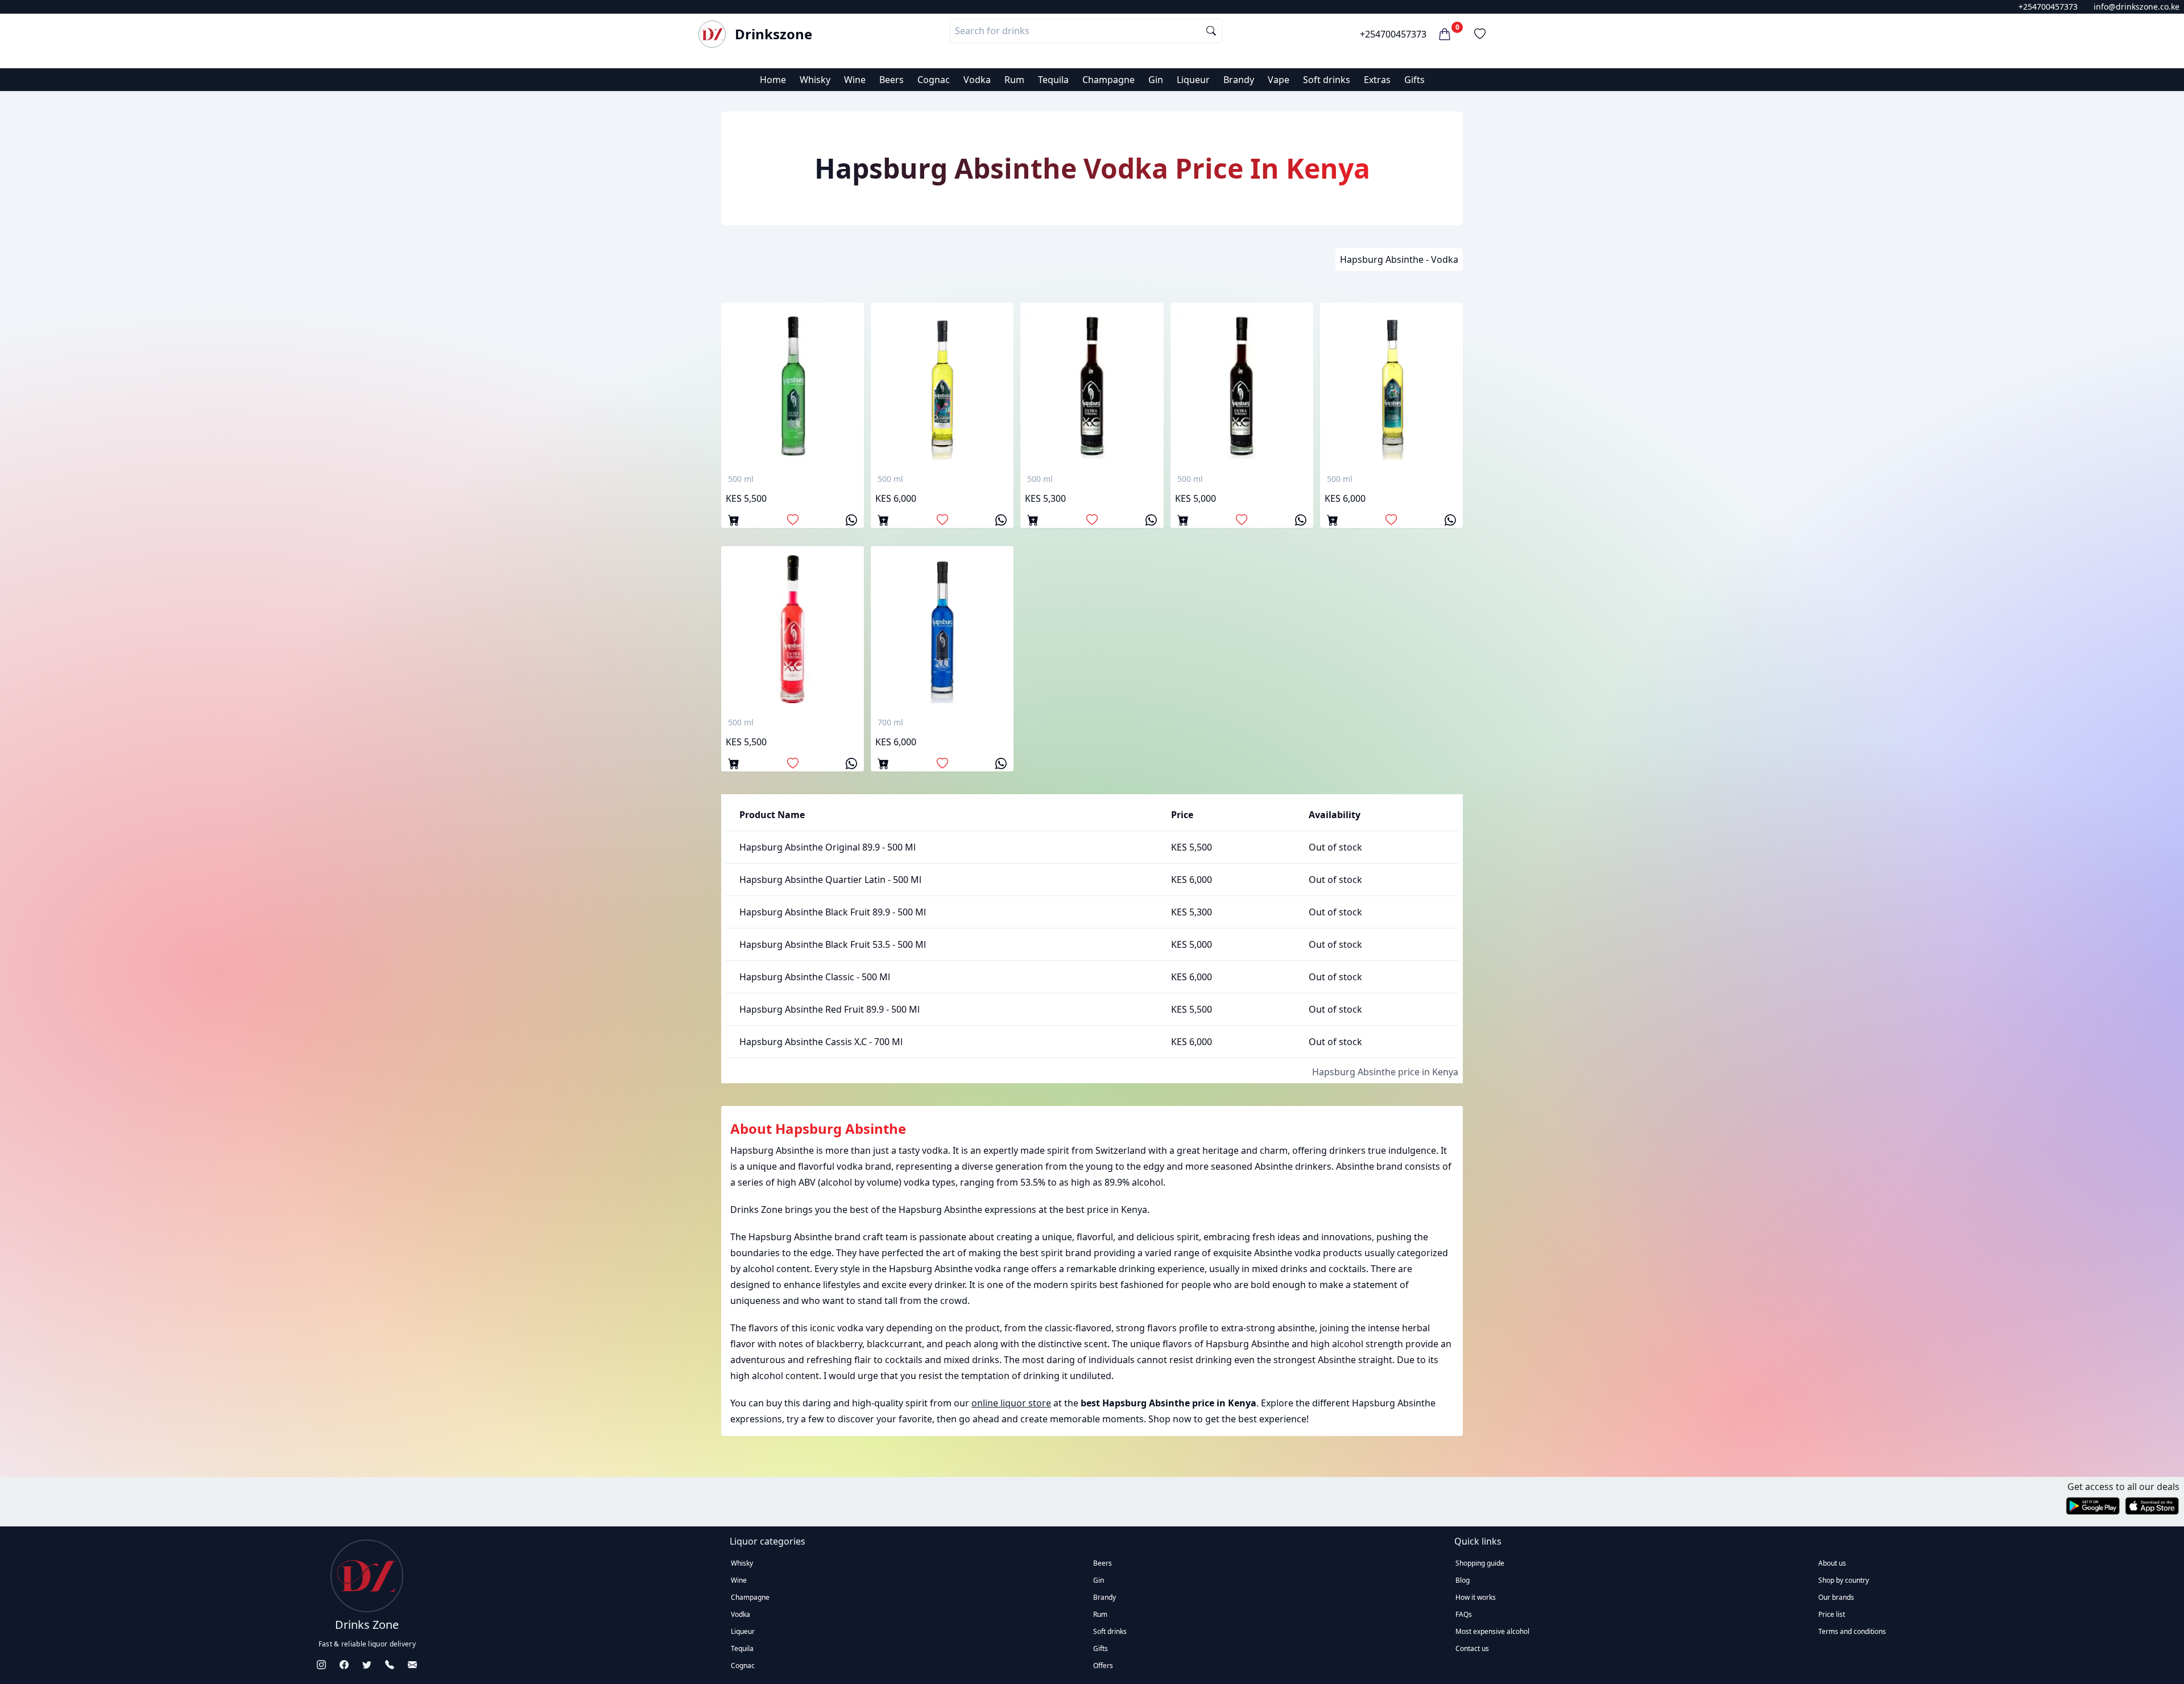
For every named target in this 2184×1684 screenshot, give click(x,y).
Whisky (815, 80)
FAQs (1464, 1614)
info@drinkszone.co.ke (2137, 7)
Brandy (1239, 80)
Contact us (1472, 1648)
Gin (1156, 80)
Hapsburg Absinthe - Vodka (1399, 259)
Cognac (934, 80)
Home (773, 80)
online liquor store (1011, 1403)
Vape (1279, 80)
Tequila (1053, 80)
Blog (1463, 1580)
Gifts (1414, 80)
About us (1832, 1563)
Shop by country (1844, 1580)
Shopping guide (1480, 1563)
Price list (1832, 1614)
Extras (1377, 80)
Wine (855, 80)
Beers (892, 80)
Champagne (1108, 80)
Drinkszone (773, 34)
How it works (1476, 1597)
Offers (1103, 1666)
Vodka (977, 80)
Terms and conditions (1852, 1631)
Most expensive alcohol (1492, 1631)
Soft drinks (1327, 80)
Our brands (1836, 1597)
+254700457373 (2048, 7)
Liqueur (1193, 80)
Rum (1014, 80)
